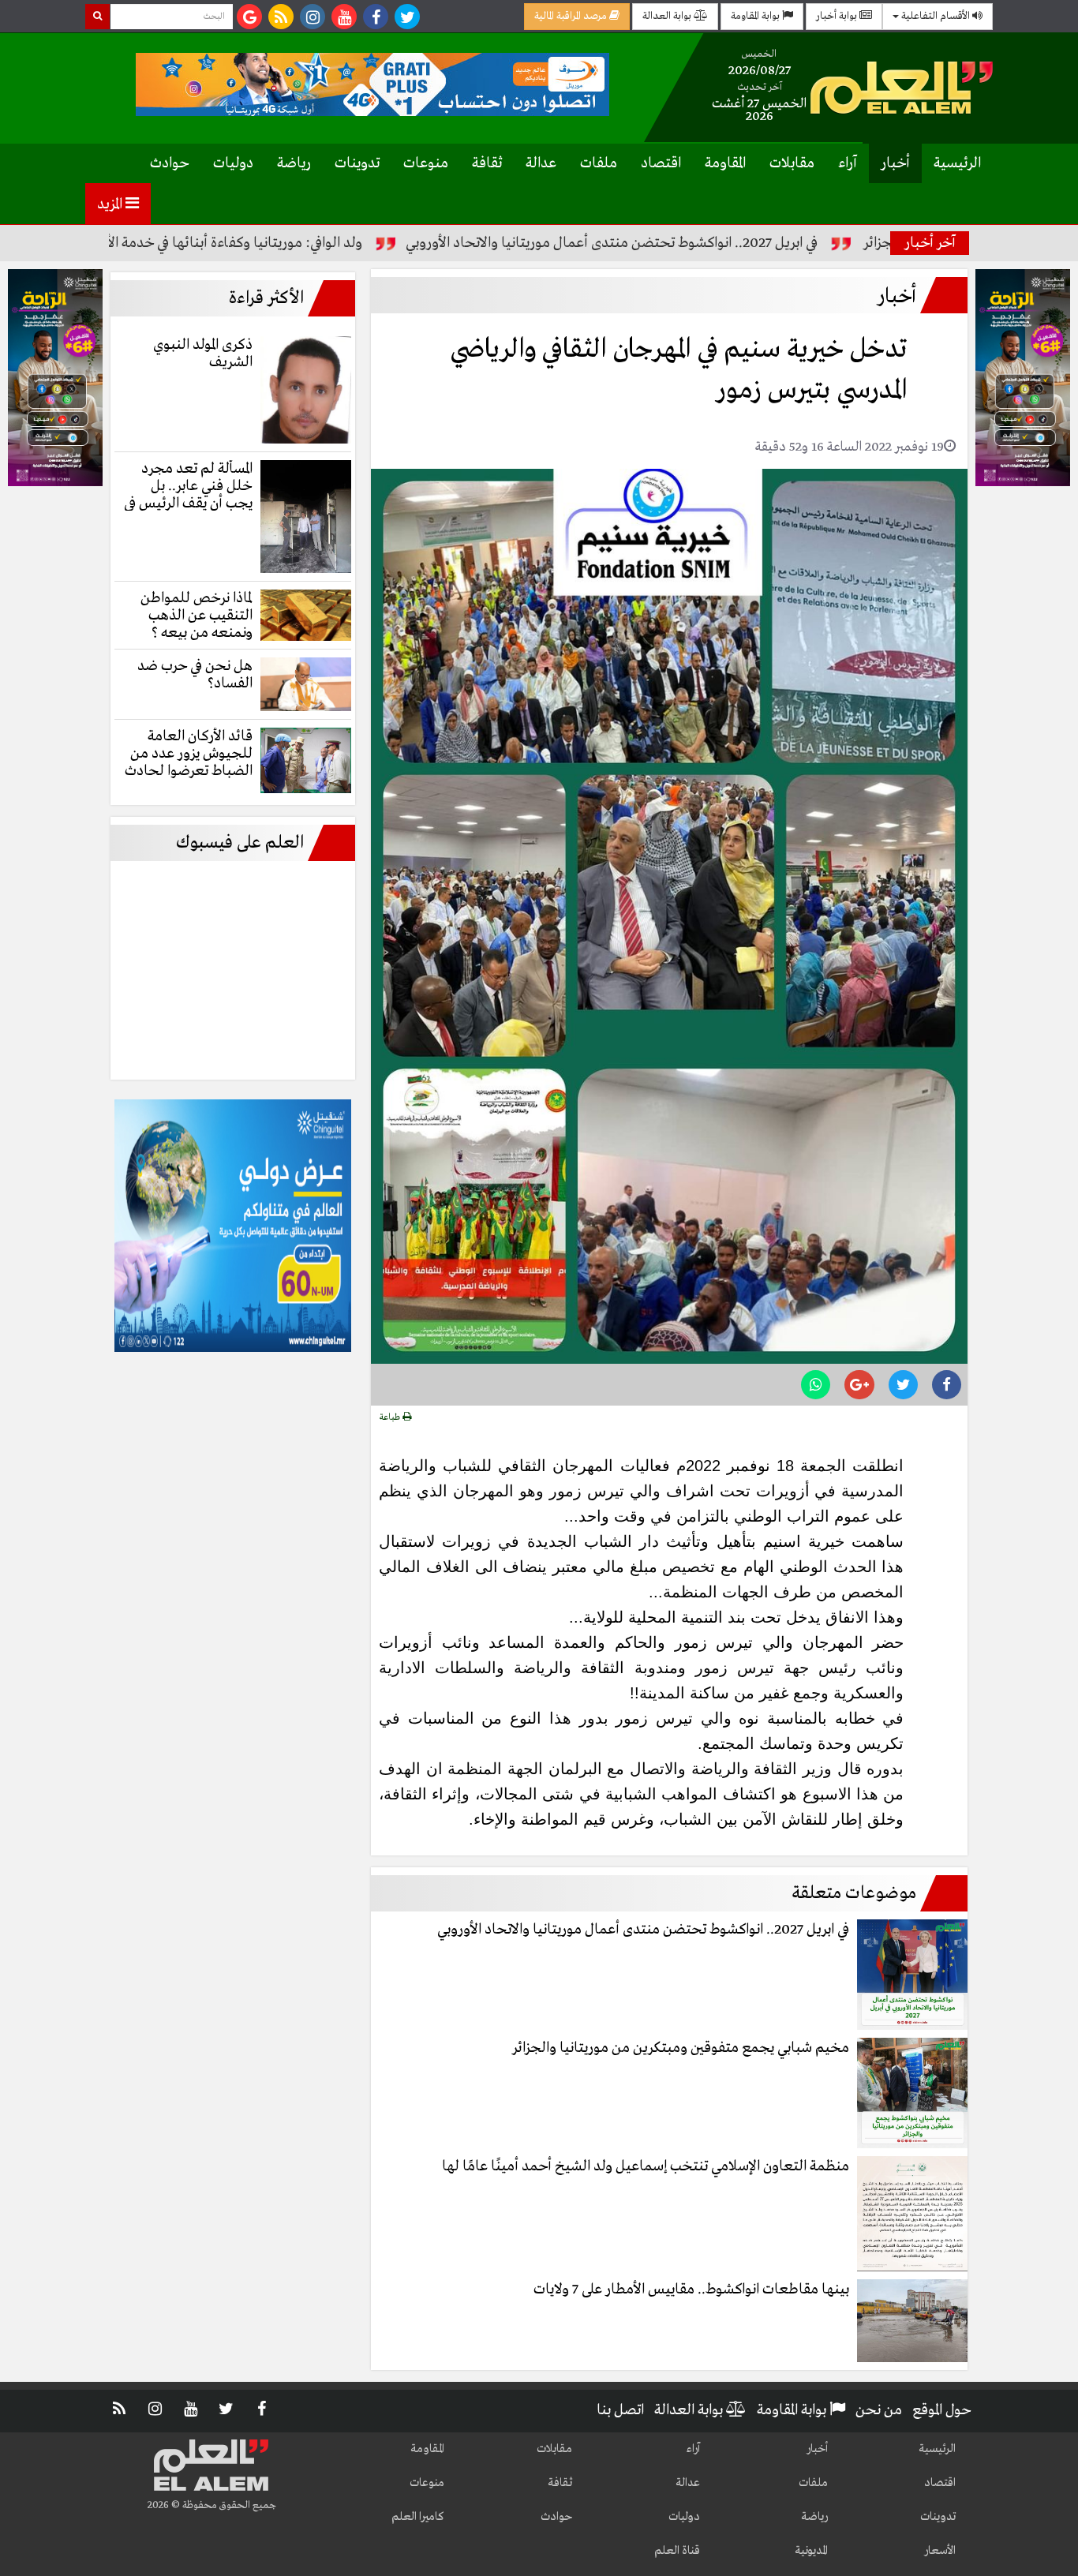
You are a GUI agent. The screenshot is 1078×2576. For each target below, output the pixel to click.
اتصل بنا (620, 2410)
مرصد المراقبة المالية (572, 16)
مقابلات (792, 163)
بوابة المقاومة (756, 16)
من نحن (879, 2410)
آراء (848, 163)
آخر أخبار (930, 243)
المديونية (811, 2551)
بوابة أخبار (838, 16)
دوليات (233, 163)
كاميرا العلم (418, 2517)
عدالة (541, 163)
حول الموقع (942, 2410)
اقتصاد (661, 163)
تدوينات (357, 163)
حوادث (170, 163)
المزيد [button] (111, 204)
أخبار (895, 163)
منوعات (426, 163)
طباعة (391, 1417)
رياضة (294, 163)
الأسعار (940, 2551)
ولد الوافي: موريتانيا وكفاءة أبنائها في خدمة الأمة (312, 243)
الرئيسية (957, 163)
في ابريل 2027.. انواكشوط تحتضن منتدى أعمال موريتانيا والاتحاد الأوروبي (696, 243)
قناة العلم (677, 2551)
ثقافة (487, 163)
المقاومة (725, 163)
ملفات (599, 163)
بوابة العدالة (668, 16)
